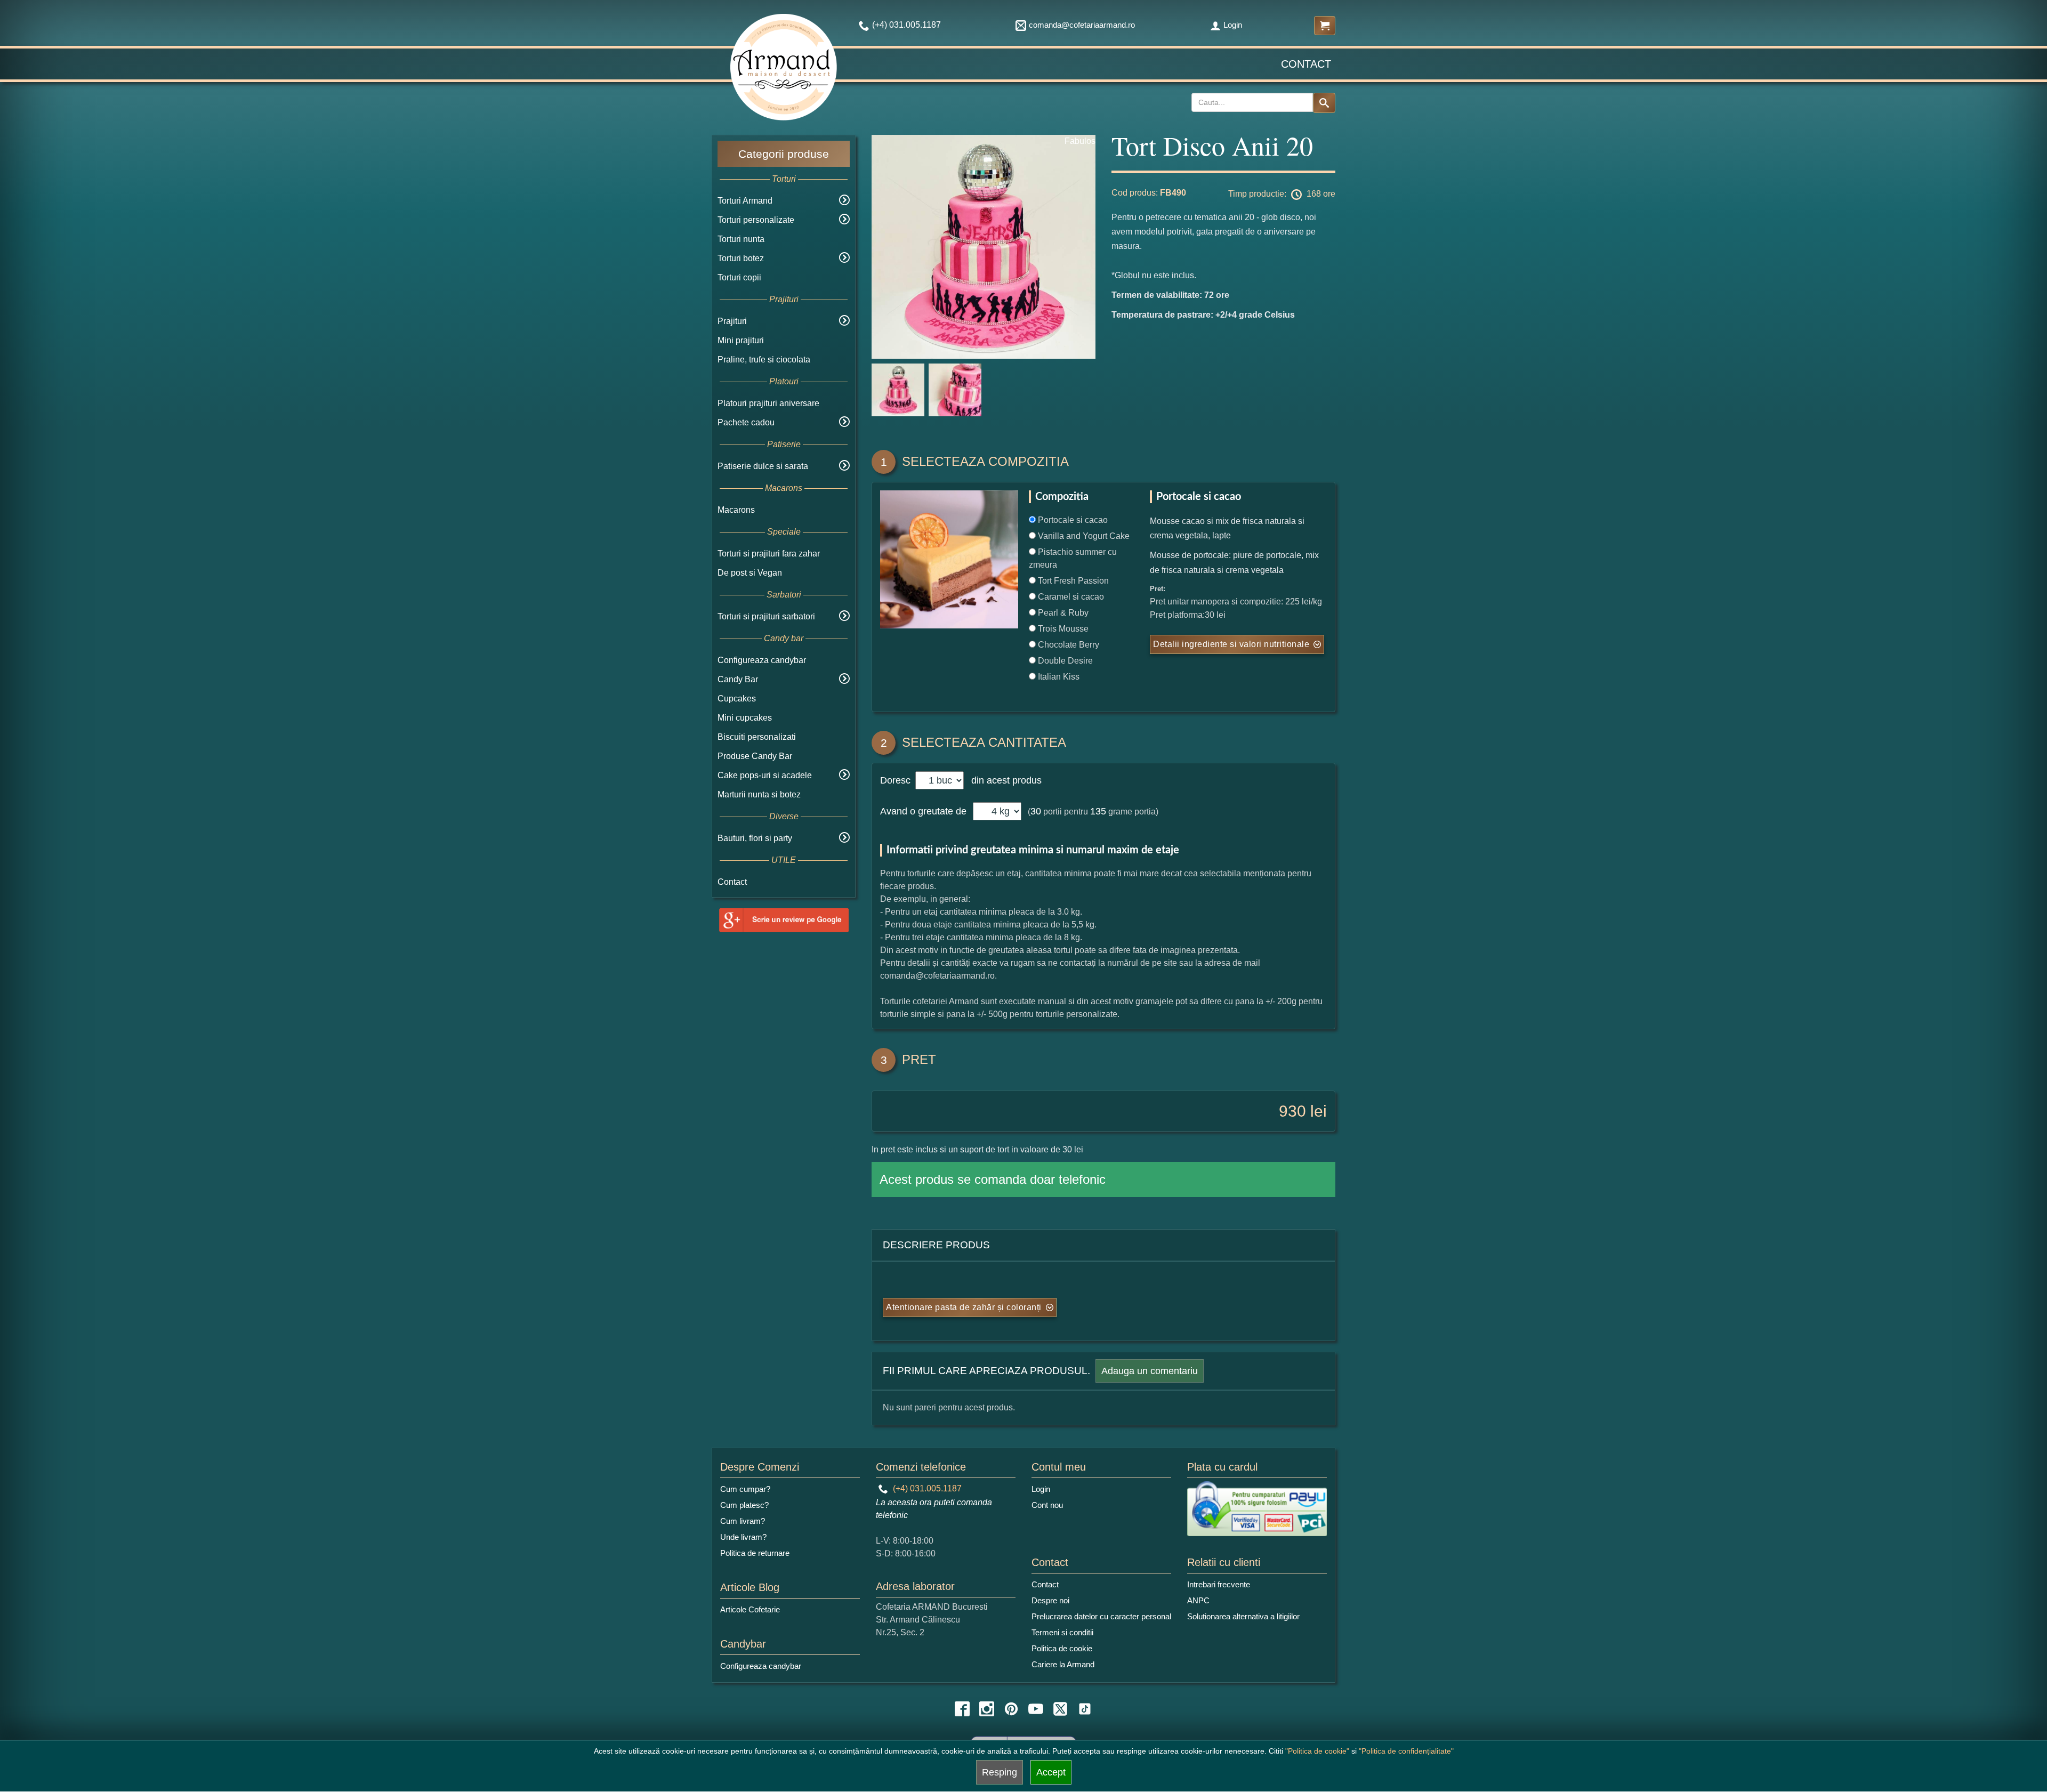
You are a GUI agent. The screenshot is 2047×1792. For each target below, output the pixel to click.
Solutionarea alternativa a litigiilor (1243, 1616)
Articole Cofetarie (750, 1609)
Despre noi (1050, 1600)
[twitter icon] (1060, 1709)
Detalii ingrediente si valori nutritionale (1231, 644)
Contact (1306, 64)
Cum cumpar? (745, 1489)
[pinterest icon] (1011, 1709)
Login (1233, 25)
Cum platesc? (744, 1505)
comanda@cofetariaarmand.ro (1082, 25)
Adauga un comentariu (1150, 1371)
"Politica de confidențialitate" (1406, 1751)
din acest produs (1004, 780)
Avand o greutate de (923, 811)
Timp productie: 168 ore (1282, 194)
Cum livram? (743, 1521)
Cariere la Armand (1063, 1664)
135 (1098, 811)
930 (1292, 1111)
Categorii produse (784, 154)
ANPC (1198, 1600)
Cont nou (1047, 1505)
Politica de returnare (755, 1553)
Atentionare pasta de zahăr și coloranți (964, 1307)
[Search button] (1324, 103)
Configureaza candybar (762, 660)
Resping (1000, 1772)
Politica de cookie (1062, 1648)
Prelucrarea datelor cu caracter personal (1101, 1616)
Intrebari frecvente (1219, 1584)
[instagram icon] (987, 1709)
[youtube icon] (1036, 1709)
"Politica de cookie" (1317, 1751)
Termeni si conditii (1062, 1632)
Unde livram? (743, 1537)
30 (1036, 811)
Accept (1051, 1772)
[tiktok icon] (1085, 1709)
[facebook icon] (962, 1709)
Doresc (897, 780)
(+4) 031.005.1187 (926, 1488)
